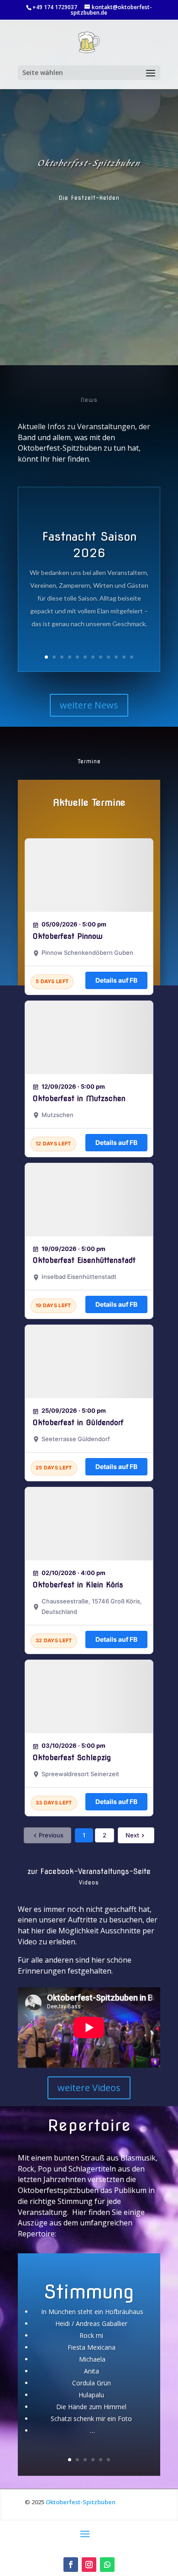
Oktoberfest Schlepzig (72, 1758)
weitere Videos (89, 2088)
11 (124, 657)
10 (116, 657)
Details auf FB (116, 980)
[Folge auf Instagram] (89, 2565)
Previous (51, 1835)
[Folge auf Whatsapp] (107, 2565)
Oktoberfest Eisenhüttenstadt (84, 1260)
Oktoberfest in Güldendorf (78, 1423)
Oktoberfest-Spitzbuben (81, 2502)
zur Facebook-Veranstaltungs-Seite (89, 1871)
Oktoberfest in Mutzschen (79, 1099)
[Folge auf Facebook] (71, 2565)
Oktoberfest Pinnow (68, 936)
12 (132, 657)
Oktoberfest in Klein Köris (78, 1585)
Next (132, 1835)
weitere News (89, 705)
